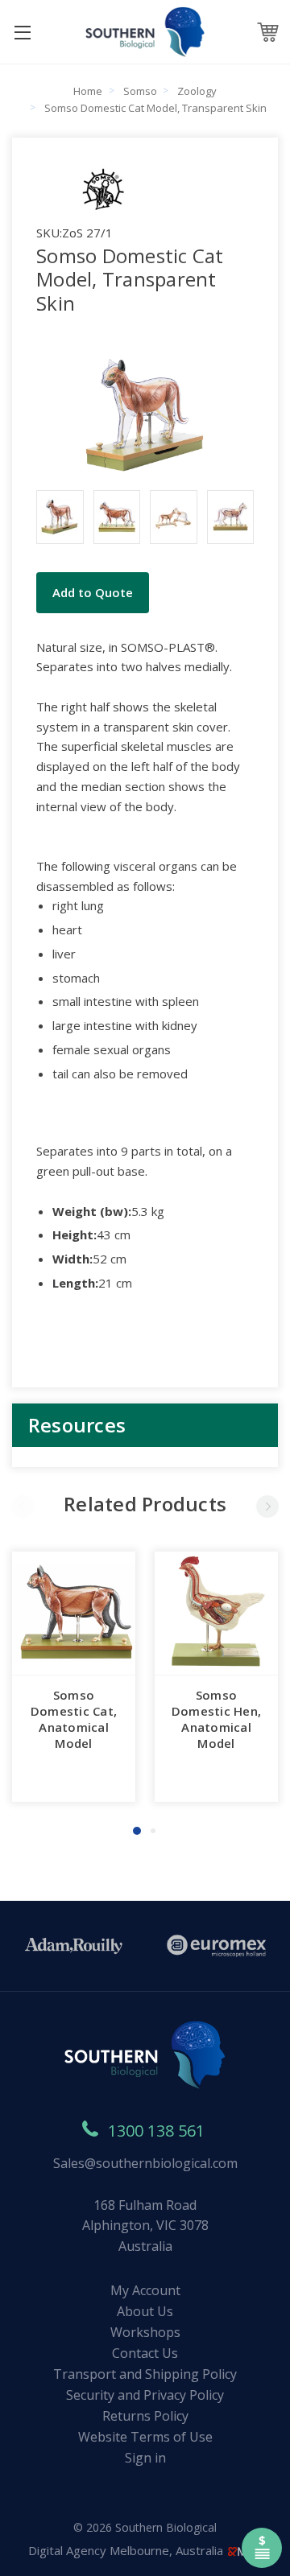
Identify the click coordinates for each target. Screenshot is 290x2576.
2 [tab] (153, 1831)
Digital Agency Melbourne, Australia (127, 2550)
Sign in (145, 2458)
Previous (23, 1506)
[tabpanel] (74, 1677)
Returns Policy (145, 2416)
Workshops (145, 2332)
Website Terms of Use (145, 2437)
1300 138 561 (156, 2131)
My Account (145, 2290)
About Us (145, 2311)
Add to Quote (93, 592)
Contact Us (145, 2353)
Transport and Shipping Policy (145, 2374)
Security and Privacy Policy (145, 2395)
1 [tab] (137, 1831)
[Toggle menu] (22, 32)
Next (267, 1506)
